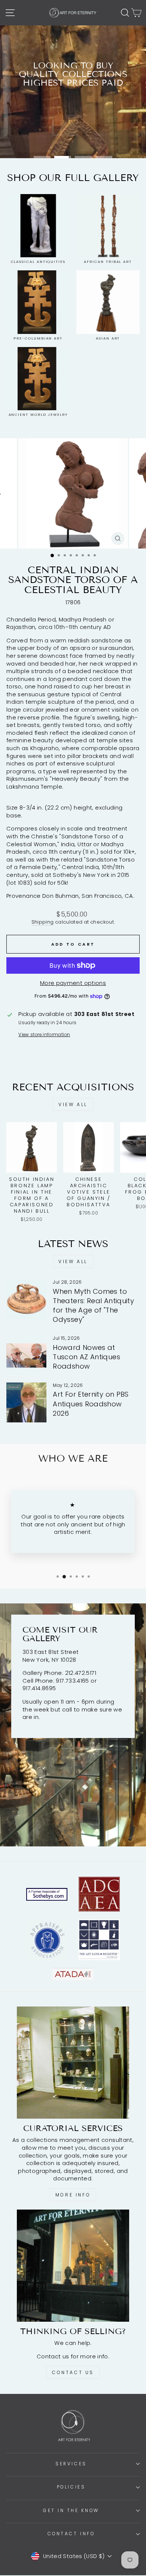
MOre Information (73, 136)
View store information (44, 1035)
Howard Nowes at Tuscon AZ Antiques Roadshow (86, 1357)
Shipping (43, 922)
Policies (71, 2487)
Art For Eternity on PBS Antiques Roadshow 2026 (91, 1404)
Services (71, 2464)
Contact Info (71, 2534)
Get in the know (71, 2511)
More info (73, 2195)
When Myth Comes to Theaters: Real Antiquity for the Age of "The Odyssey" (93, 1306)
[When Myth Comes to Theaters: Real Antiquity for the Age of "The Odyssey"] (26, 1299)
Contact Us (73, 2372)
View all (73, 1104)
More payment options (73, 983)
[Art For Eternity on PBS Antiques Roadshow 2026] (26, 1402)
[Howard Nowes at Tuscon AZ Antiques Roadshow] (26, 1355)
